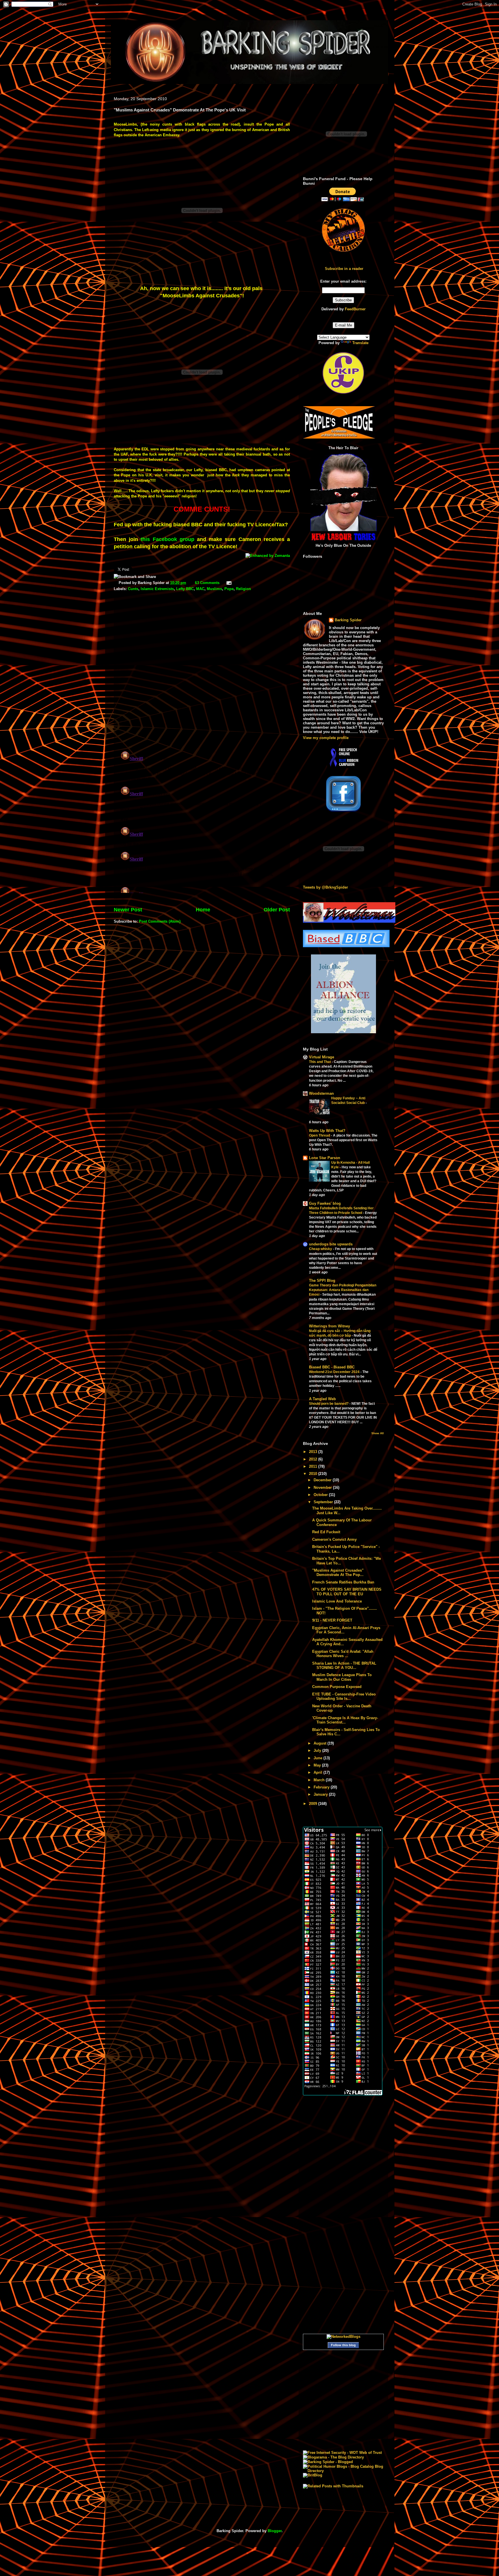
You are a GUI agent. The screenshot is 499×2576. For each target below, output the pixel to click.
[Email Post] (228, 583)
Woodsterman (321, 1093)
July (318, 1750)
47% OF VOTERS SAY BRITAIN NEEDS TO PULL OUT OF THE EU (347, 1592)
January (321, 1794)
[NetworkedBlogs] (343, 2337)
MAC (200, 589)
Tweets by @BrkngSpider (325, 887)
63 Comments (207, 583)
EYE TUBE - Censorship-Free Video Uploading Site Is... (344, 1696)
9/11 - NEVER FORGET (332, 1620)
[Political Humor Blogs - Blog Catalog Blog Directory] (343, 2471)
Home (203, 910)
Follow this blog (343, 2345)
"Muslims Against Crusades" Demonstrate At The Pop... (338, 1573)
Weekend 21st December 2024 (335, 1372)
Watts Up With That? (327, 1131)
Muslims (214, 589)
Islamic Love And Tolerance (337, 1601)
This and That (320, 1062)
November (323, 1487)
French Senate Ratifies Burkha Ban (343, 1582)
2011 (314, 1466)
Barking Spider (348, 620)
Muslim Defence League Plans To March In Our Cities (342, 1677)
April (319, 1772)
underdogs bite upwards (331, 1244)
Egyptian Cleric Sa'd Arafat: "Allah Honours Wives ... (343, 1654)
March (320, 1780)
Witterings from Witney (329, 1326)
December (323, 1480)
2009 (314, 1804)
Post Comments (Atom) (160, 921)
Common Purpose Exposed (337, 1687)
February (322, 1787)
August (321, 1743)
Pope (229, 589)
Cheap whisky (321, 1249)
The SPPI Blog (322, 1280)
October (321, 1495)
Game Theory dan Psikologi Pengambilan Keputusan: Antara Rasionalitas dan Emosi (343, 1290)
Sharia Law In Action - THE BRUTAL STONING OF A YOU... (344, 1666)
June (319, 1758)
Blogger (275, 2531)
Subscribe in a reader (344, 269)
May (318, 1765)
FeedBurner (355, 309)
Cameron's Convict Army (334, 1539)
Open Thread (320, 1135)
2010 (314, 1474)
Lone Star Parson (325, 1158)
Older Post (277, 910)
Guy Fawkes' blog (325, 1203)
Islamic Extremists (157, 589)
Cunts (133, 589)
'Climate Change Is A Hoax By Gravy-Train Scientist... (345, 1720)
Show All (378, 1433)
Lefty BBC (185, 589)
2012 (314, 1459)
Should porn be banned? (329, 1404)
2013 (314, 1452)
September (324, 1502)
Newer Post (128, 910)
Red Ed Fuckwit (326, 1532)
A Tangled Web (322, 1399)
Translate (360, 343)
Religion (243, 589)
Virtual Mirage (322, 1057)
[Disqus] (202, 671)
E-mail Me (343, 325)
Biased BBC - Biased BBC (332, 1367)
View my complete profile (326, 738)
